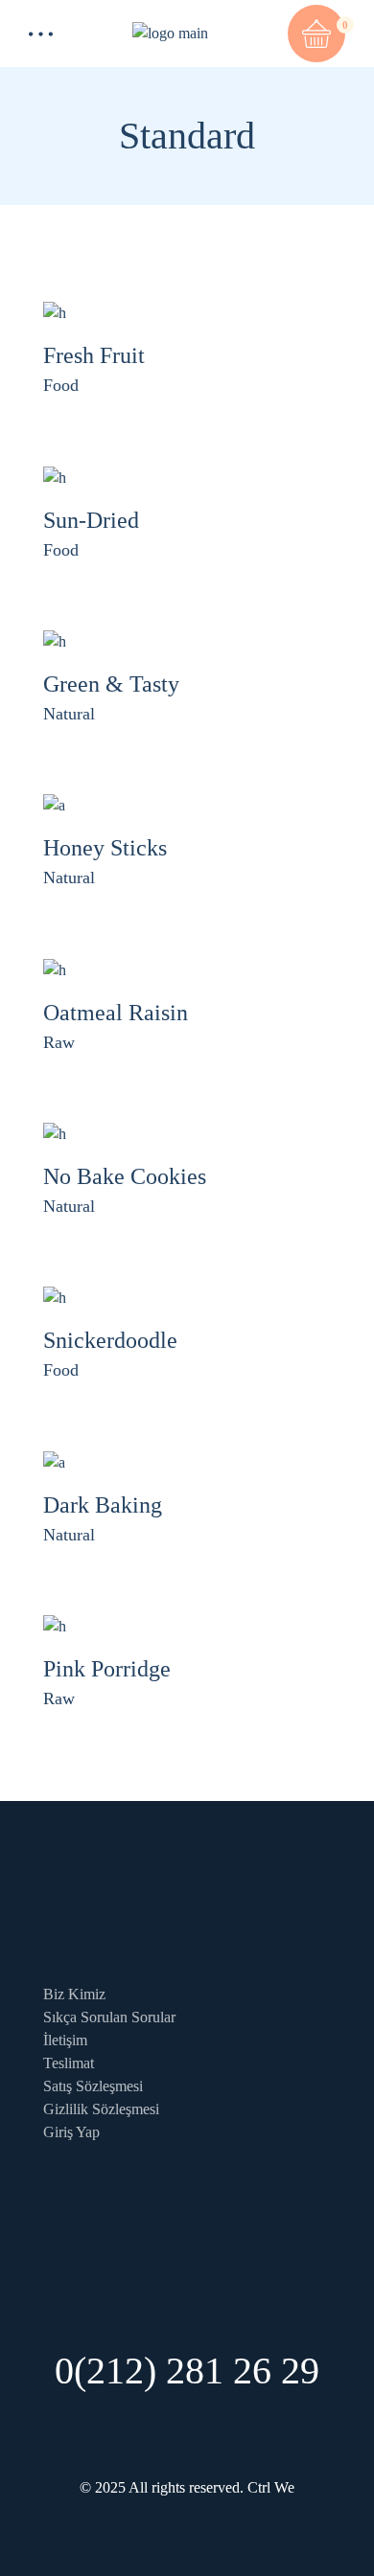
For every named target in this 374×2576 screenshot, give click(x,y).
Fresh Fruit (94, 355)
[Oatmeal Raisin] (55, 968)
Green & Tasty (111, 684)
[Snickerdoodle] (55, 1297)
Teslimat (69, 2063)
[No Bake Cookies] (55, 1133)
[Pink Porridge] (55, 1625)
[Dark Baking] (54, 1460)
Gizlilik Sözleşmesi (101, 2109)
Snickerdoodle (110, 1340)
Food (61, 385)
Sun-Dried (91, 520)
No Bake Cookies (125, 1176)
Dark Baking (103, 1505)
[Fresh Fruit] (55, 312)
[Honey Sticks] (54, 804)
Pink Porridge (107, 1669)
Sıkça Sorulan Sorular (109, 2017)
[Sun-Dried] (55, 476)
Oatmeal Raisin (116, 1013)
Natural (69, 714)
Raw (59, 1042)
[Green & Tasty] (55, 640)
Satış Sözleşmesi (93, 2086)
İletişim (65, 2040)
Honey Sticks (105, 848)
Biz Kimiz (74, 1994)
